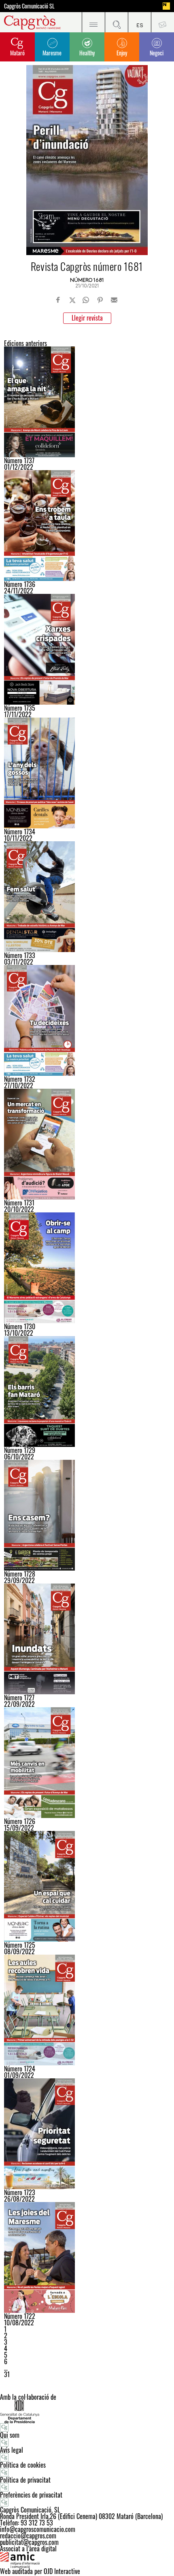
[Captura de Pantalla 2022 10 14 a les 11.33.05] (87, 1268)
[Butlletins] (162, 22)
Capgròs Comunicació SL (29, 6)
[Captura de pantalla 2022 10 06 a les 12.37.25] (87, 1391)
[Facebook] (58, 300)
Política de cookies (23, 2465)
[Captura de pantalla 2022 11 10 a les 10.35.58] (87, 773)
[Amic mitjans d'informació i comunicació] (87, 2560)
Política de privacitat (25, 2480)
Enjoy (122, 53)
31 (7, 2374)
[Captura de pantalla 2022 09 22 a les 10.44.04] (87, 1639)
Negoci (157, 53)
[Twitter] (72, 300)
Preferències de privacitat (31, 2495)
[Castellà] (139, 22)
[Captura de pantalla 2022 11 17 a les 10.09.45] (87, 649)
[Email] (114, 300)
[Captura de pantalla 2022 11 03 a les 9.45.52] (87, 897)
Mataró (17, 53)
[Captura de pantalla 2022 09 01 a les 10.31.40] (87, 2010)
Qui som (10, 2435)
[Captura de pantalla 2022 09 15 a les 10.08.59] (87, 1763)
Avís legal (12, 2450)
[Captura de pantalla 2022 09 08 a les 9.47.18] (87, 1886)
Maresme (52, 53)
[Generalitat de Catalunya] (87, 2412)
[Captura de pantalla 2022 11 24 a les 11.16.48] (87, 526)
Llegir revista (87, 318)
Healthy (87, 53)
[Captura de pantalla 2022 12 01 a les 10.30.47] (87, 402)
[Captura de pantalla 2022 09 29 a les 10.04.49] (87, 1515)
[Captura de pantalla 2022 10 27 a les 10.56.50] (87, 1020)
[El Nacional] (166, 6)
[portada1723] (87, 2134)
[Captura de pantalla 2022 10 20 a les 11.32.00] (87, 1144)
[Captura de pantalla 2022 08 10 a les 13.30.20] (87, 2257)
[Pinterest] (100, 300)
